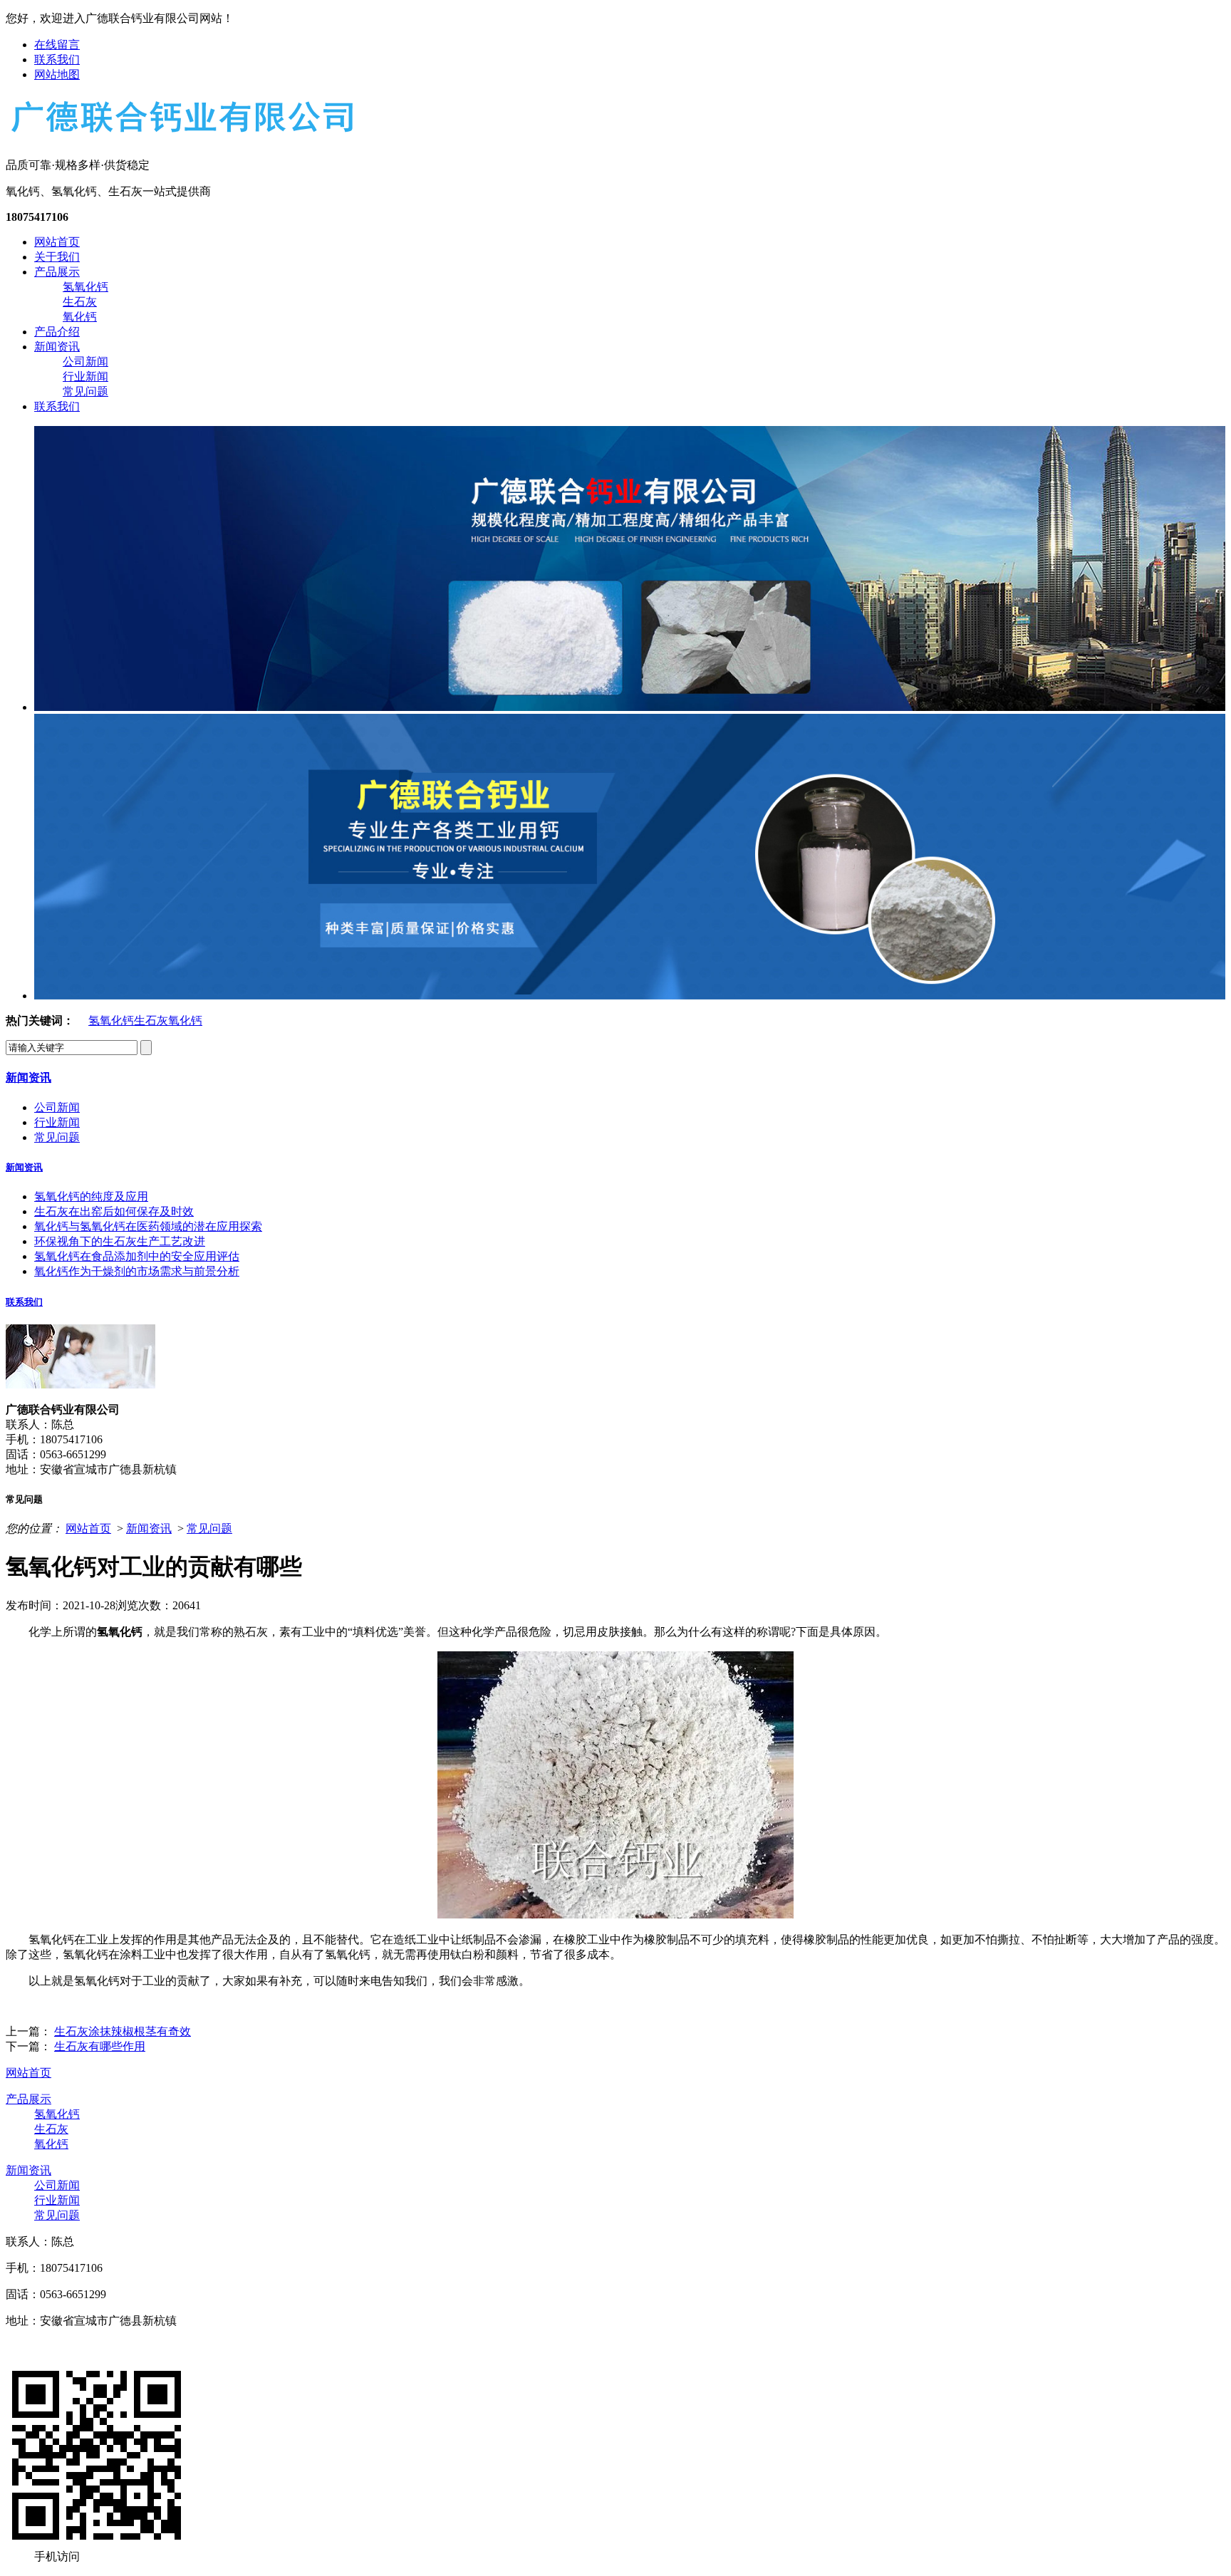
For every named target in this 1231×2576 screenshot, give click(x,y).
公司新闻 (85, 362)
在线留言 (57, 45)
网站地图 (57, 74)
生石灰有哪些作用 (100, 2046)
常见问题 (85, 391)
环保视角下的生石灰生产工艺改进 (120, 1241)
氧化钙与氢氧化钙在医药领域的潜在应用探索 (148, 1226)
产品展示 (57, 272)
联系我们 (57, 59)
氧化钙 (80, 317)
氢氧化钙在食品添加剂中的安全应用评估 (137, 1256)
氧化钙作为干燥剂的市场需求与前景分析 (137, 1271)
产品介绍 (57, 332)
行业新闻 (85, 376)
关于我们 (57, 257)
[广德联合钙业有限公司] (181, 134)
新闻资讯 (57, 347)
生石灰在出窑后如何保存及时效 (114, 1211)
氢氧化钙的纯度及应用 (91, 1196)
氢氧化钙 (85, 287)
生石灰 (80, 302)
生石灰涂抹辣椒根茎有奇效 (123, 2031)
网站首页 (57, 242)
